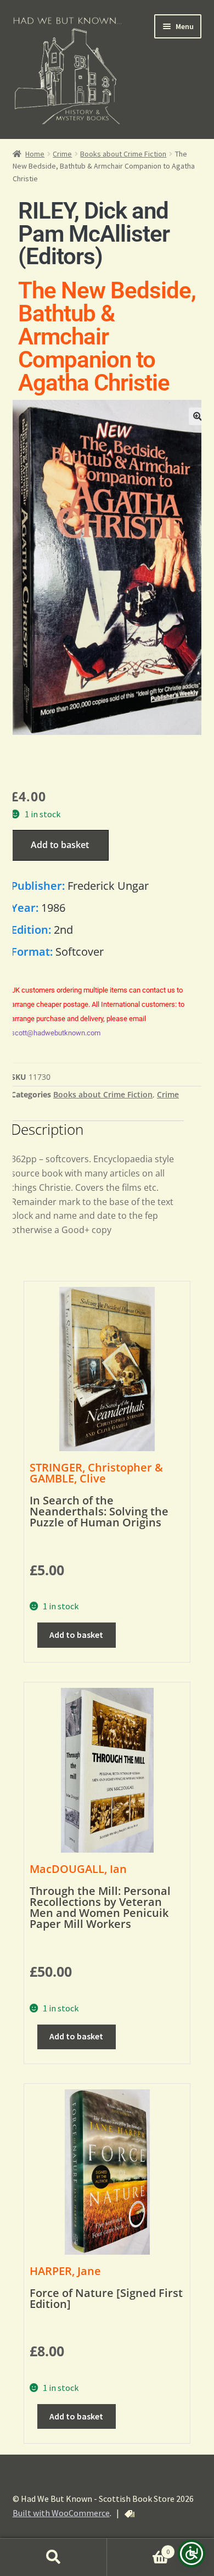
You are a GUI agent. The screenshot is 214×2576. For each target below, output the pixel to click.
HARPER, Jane (65, 2271)
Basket (138, 2548)
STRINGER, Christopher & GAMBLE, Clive (96, 1473)
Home (35, 154)
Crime (62, 154)
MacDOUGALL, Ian (78, 1869)
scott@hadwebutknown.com (56, 1033)
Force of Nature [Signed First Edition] (106, 2298)
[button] (198, 416)
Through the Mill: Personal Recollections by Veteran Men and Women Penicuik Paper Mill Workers (100, 1907)
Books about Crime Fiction (123, 154)
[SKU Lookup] (129, 2514)
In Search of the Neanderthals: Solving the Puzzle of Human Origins (99, 1511)
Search (54, 2557)
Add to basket (60, 845)
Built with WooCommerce (61, 2513)
